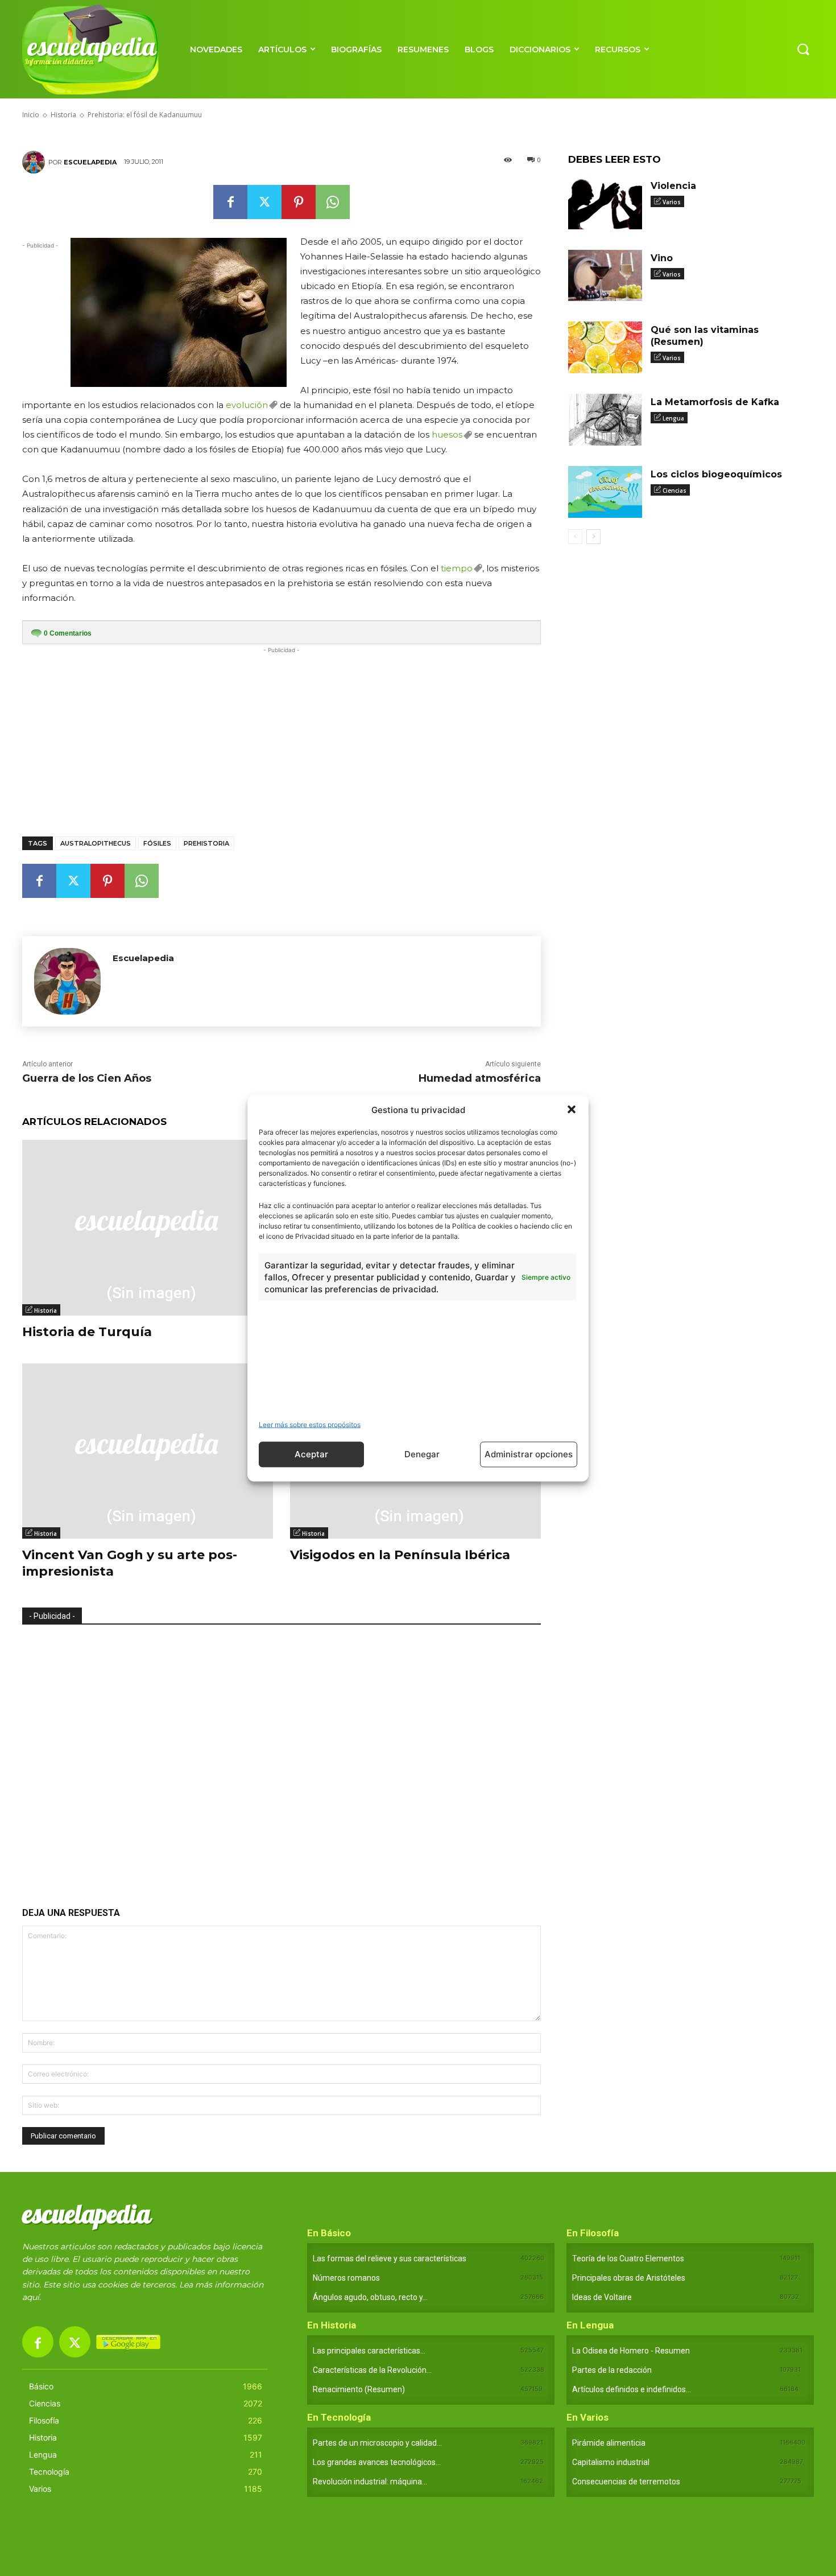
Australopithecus (96, 843)
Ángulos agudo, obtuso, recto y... (370, 2297)
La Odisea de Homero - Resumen (631, 2351)
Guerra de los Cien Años (87, 1078)
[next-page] (593, 537)
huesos (447, 434)
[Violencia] (605, 203)
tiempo (457, 568)
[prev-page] (575, 537)
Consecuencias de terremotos (626, 2482)
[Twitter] (264, 202)
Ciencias (674, 491)
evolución (247, 405)
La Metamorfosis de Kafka (715, 402)
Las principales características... (369, 2351)
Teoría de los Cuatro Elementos (628, 2258)
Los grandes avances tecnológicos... (377, 2462)
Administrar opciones (529, 1454)
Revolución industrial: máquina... (370, 2482)
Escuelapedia (90, 162)
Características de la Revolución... (372, 2370)
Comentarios (68, 633)
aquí (31, 2297)
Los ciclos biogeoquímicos (716, 474)
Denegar (422, 1454)
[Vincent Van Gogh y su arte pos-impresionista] (148, 1451)
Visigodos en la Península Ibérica (400, 1555)
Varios (672, 202)
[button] (572, 1110)
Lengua (673, 418)
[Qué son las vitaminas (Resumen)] (605, 347)
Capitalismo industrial (611, 2462)
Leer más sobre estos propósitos (310, 1424)
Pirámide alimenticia (609, 2443)
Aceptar (311, 1454)
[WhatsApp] (333, 202)
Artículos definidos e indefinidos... (632, 2389)
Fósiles (157, 843)
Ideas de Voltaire (602, 2297)
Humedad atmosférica (480, 1078)
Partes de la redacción (612, 2370)
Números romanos (346, 2278)
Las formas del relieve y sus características (390, 2258)
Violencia (673, 186)
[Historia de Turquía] (148, 1228)
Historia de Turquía (87, 1332)
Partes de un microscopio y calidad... (377, 2443)
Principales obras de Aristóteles (629, 2278)
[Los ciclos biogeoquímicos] (605, 492)
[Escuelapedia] (35, 162)
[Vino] (605, 276)
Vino (662, 258)
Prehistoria (206, 843)
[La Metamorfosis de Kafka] (605, 420)
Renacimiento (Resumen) (359, 2389)
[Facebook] (230, 202)
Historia (45, 1310)
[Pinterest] (299, 202)
